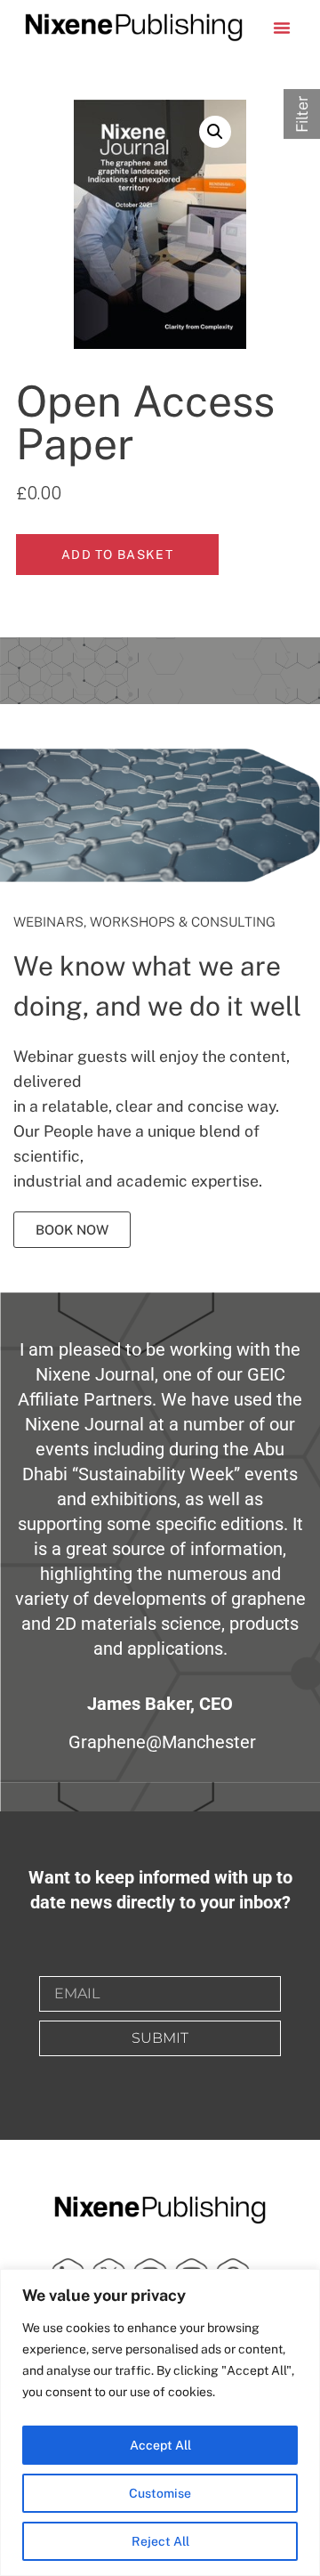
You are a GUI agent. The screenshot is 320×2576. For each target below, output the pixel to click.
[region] (160, 2422)
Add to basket (117, 555)
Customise (160, 2493)
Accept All (160, 2445)
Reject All (160, 2541)
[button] (282, 28)
